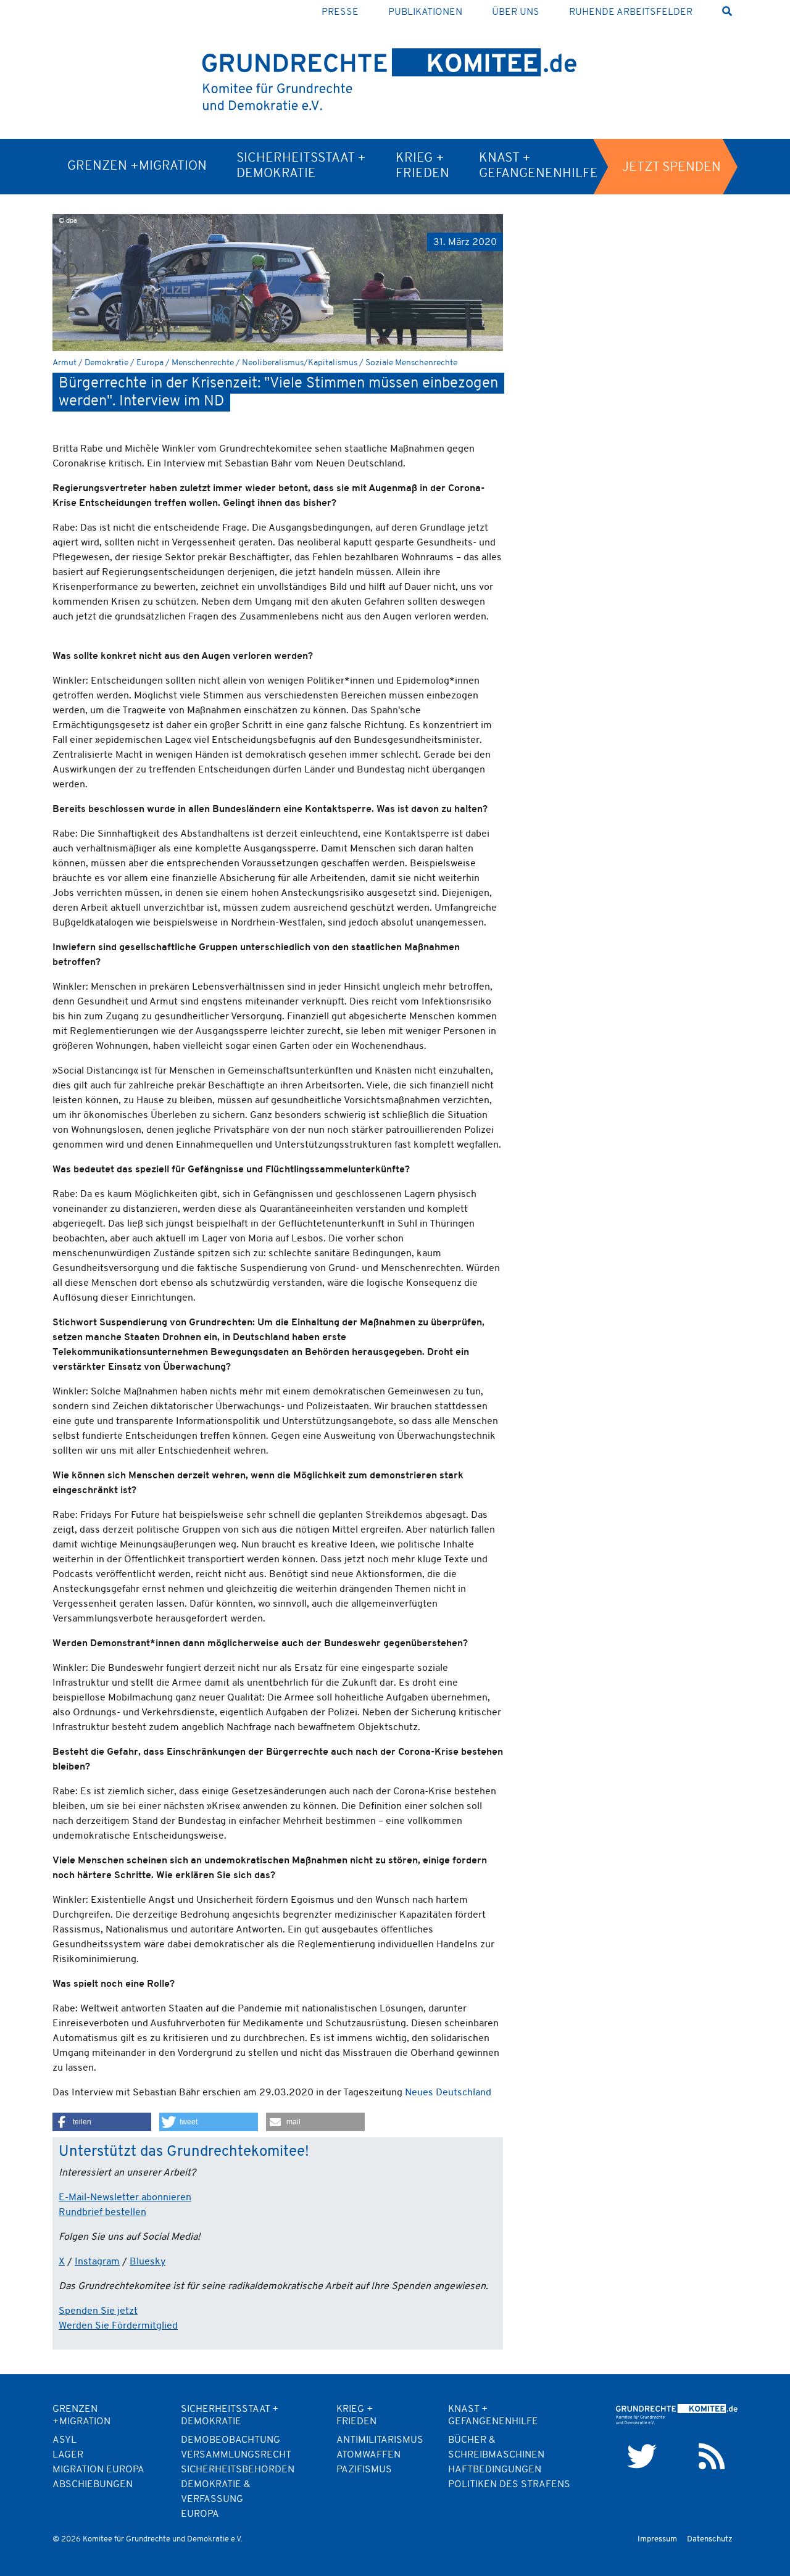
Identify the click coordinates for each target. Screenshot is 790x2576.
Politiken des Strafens (509, 2485)
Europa (200, 2514)
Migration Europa (98, 2470)
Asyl (64, 2440)
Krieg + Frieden (422, 166)
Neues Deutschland (448, 2093)
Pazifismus (364, 2470)
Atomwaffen (368, 2455)
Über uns (516, 12)
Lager (68, 2455)
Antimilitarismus (380, 2440)
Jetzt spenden (671, 168)
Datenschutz (710, 2539)
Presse (340, 12)
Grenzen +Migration (137, 166)
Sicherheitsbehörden (238, 2470)
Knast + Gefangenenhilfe (538, 166)
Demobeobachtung (231, 2440)
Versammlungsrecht (236, 2455)
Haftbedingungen (495, 2470)
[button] (102, 2122)
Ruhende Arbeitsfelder (631, 12)
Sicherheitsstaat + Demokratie (301, 166)
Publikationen (425, 12)
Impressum (657, 2539)
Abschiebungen (93, 2485)
